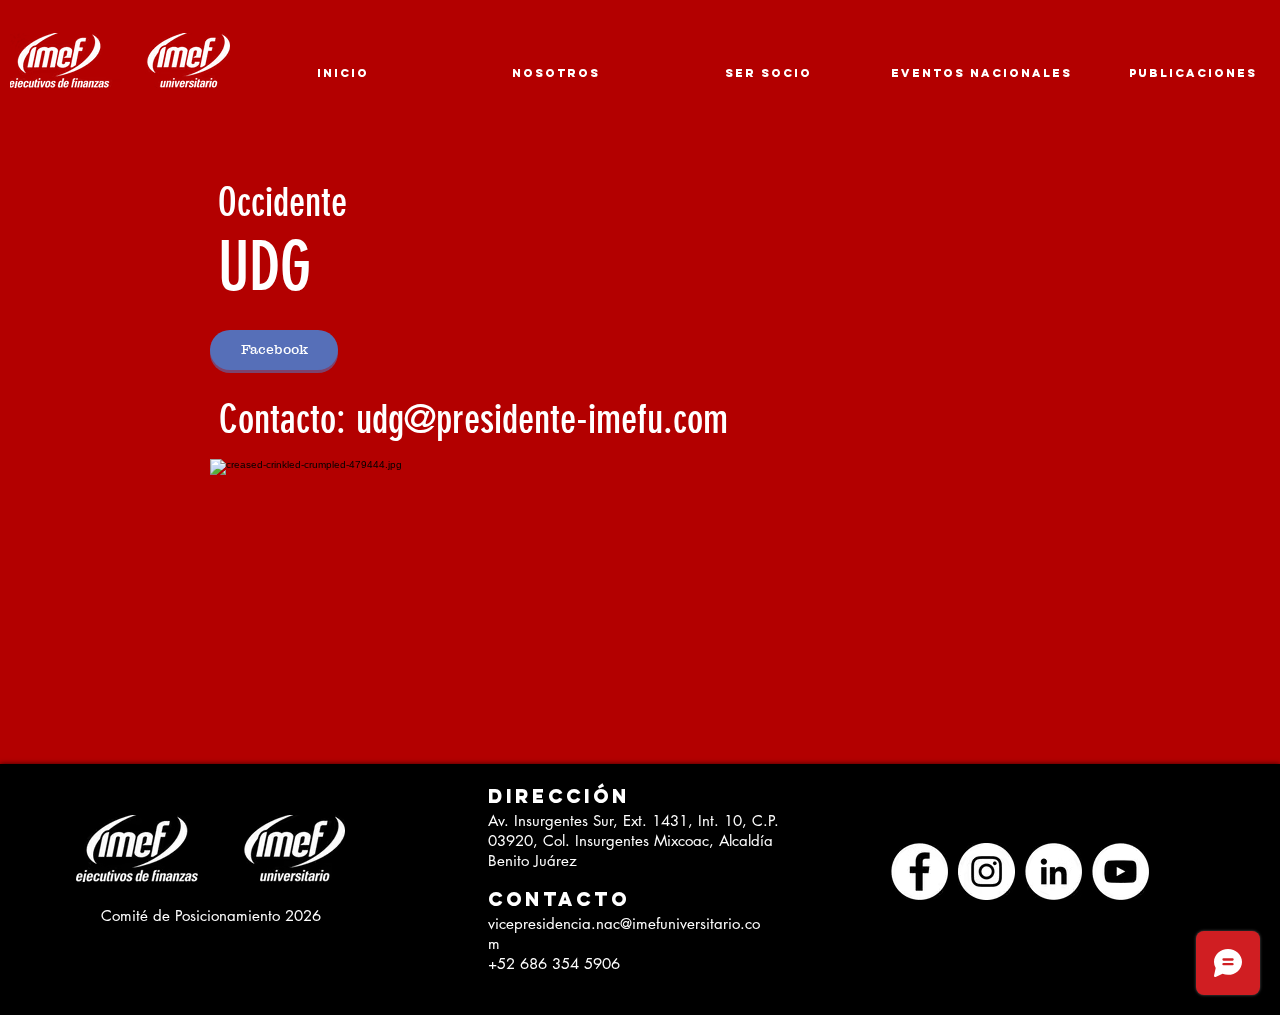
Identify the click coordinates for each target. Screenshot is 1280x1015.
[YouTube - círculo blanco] (1120, 871)
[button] (551, 796)
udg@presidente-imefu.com (542, 419)
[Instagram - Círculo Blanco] (986, 871)
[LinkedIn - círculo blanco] (1053, 871)
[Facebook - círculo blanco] (919, 871)
